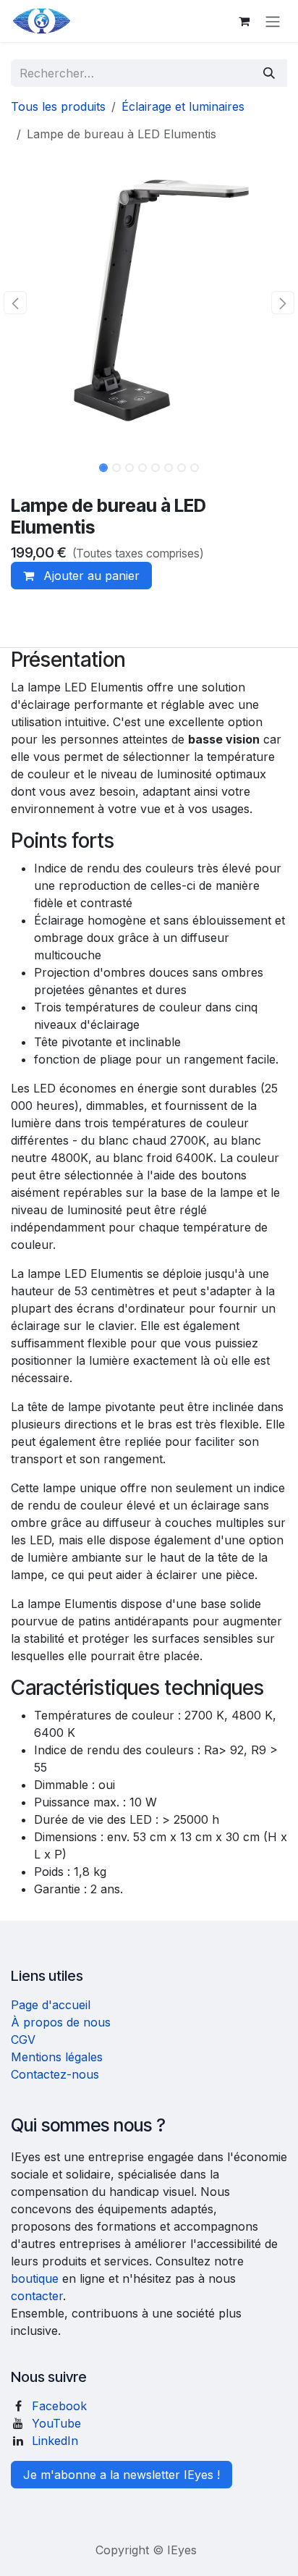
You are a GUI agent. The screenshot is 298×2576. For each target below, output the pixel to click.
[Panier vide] (244, 21)
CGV (23, 2040)
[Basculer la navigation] (273, 21)
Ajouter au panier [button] (90, 576)
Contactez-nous (55, 2074)
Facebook (59, 2406)
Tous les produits (58, 106)
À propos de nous (61, 2022)
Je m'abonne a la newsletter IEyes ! (122, 2475)
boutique (35, 2278)
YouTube (56, 2423)
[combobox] (131, 73)
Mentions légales (57, 2057)
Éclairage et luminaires (183, 106)
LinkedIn (55, 2441)
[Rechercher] (269, 73)
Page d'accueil (51, 2005)
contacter (37, 2296)
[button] (15, 303)
